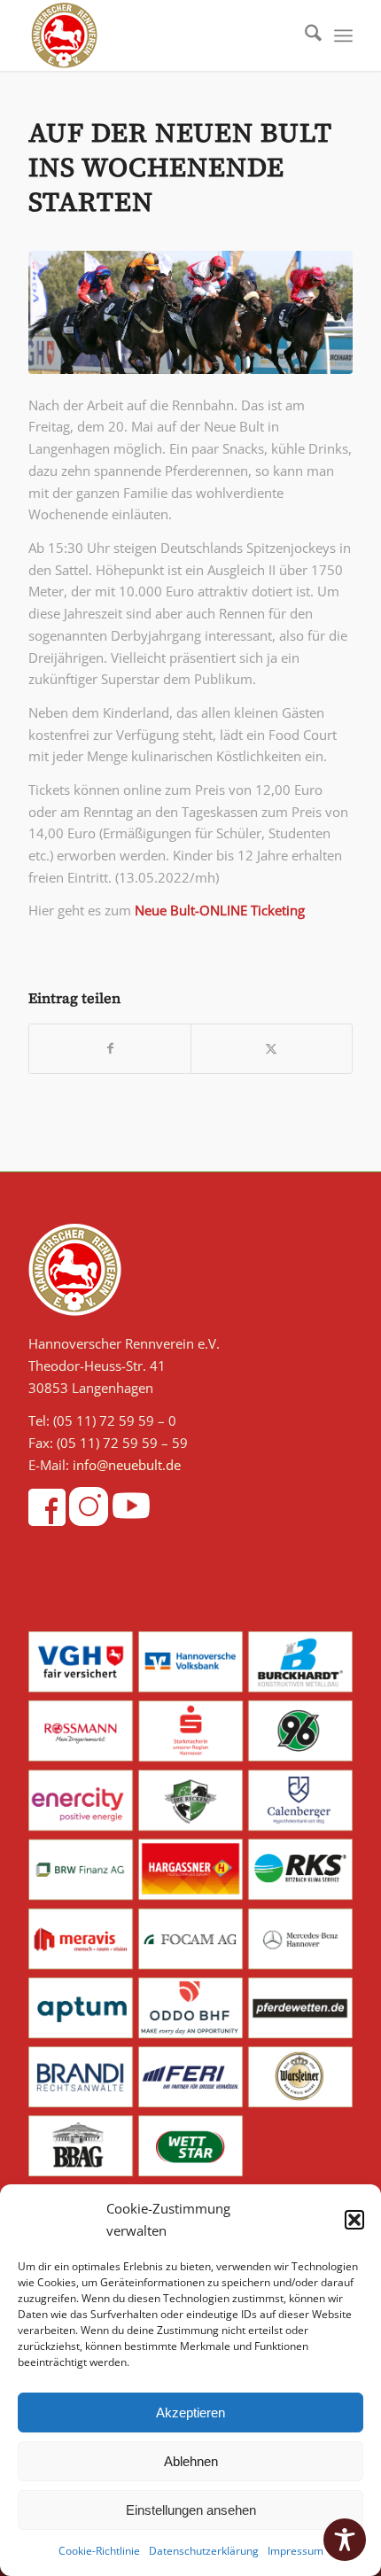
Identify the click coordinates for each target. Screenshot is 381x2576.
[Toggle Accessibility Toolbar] (345, 2540)
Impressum (295, 2551)
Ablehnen (191, 2461)
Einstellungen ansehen (191, 2510)
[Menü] (343, 35)
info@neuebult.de (127, 1465)
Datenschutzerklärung (204, 2551)
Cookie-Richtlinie (99, 2551)
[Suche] (304, 35)
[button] (354, 2220)
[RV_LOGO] (158, 35)
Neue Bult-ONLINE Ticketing (220, 910)
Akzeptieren (190, 2413)
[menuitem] (304, 35)
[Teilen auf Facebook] (110, 1049)
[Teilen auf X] (272, 1049)
